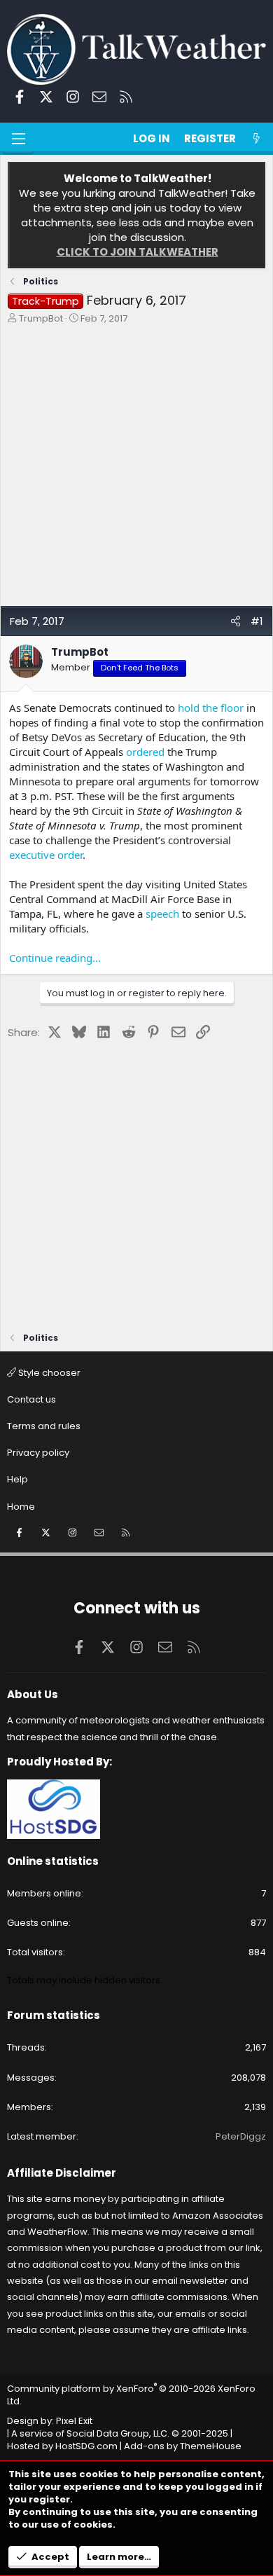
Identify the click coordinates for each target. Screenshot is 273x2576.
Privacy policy (38, 1453)
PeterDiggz (241, 2136)
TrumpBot (41, 318)
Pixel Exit (74, 2421)
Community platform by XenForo (131, 2395)
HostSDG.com (86, 2446)
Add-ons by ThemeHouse (183, 2446)
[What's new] (257, 138)
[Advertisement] (136, 469)
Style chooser (48, 1373)
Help (17, 1479)
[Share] (236, 621)
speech (162, 914)
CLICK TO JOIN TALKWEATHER (138, 252)
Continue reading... (55, 958)
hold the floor (211, 708)
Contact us (31, 1399)
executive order (46, 855)
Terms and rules (44, 1426)
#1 (257, 621)
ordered (145, 752)
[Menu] (18, 139)
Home (21, 1507)
